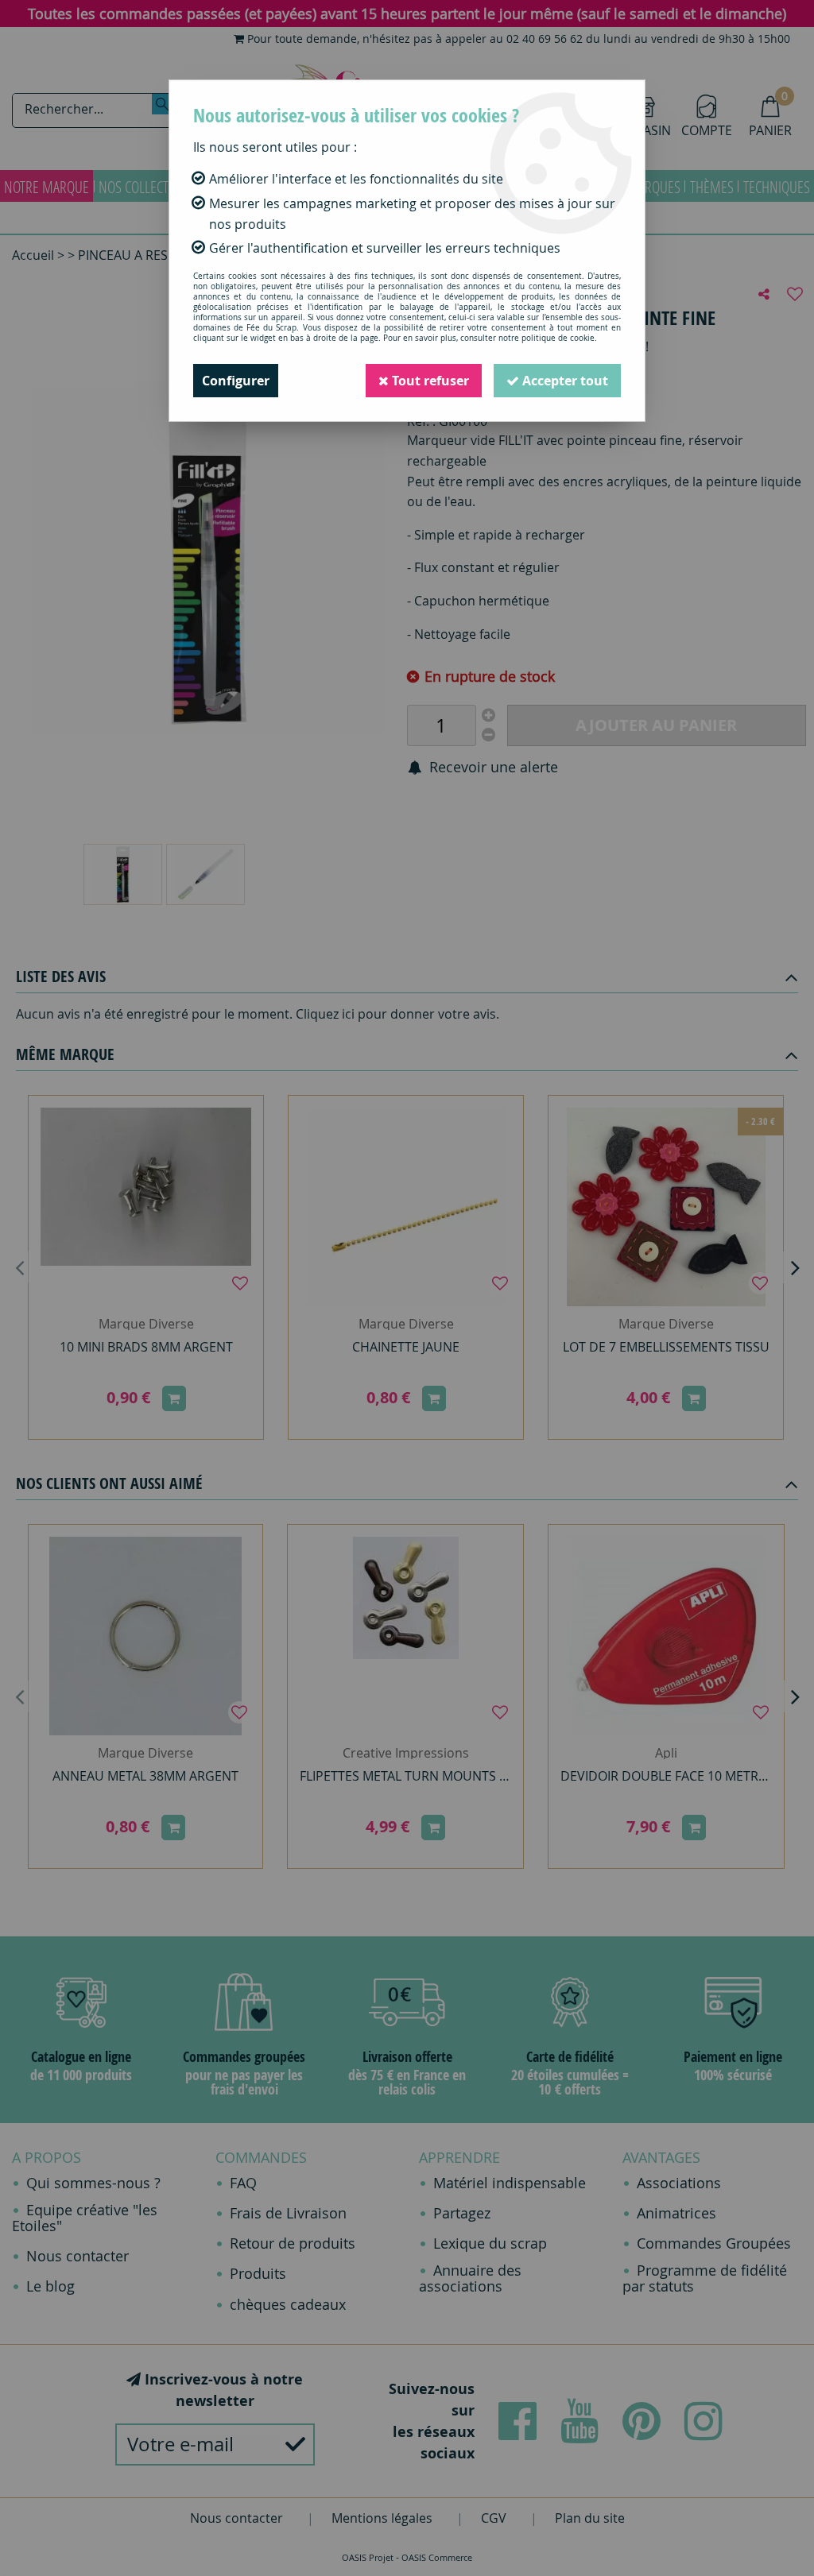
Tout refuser (429, 381)
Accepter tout (564, 381)
